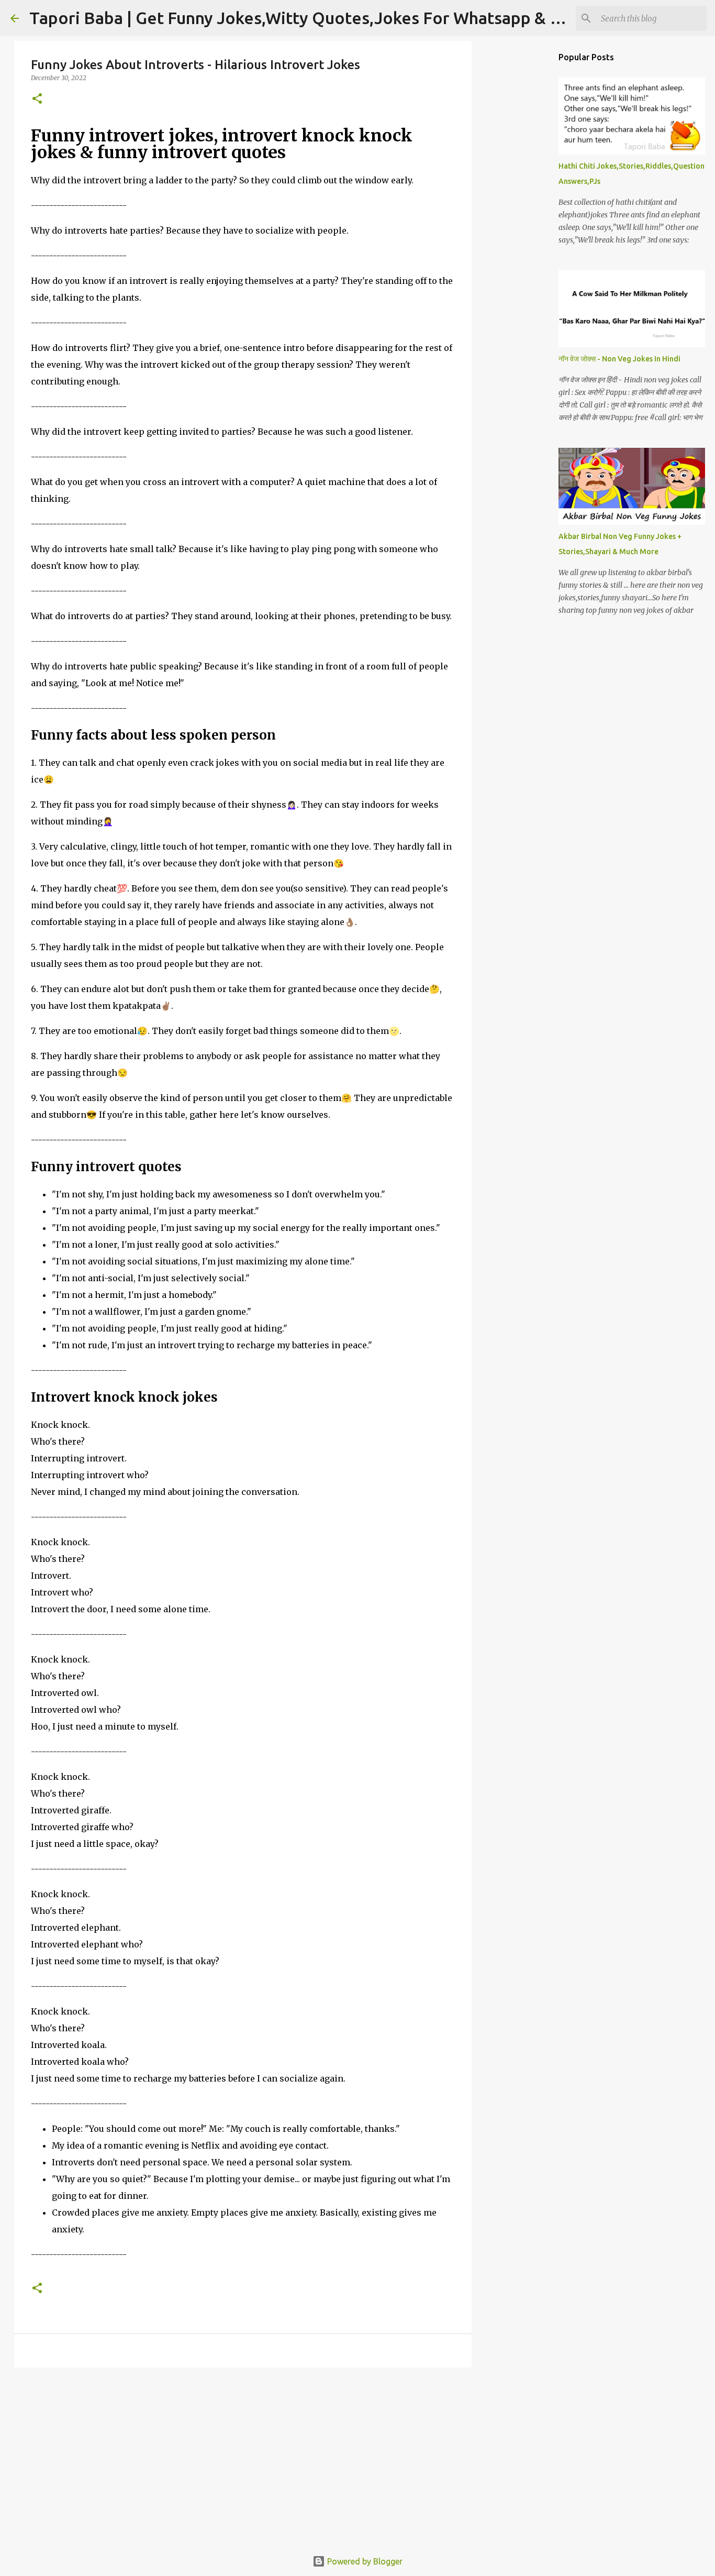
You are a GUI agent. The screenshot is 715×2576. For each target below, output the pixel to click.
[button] (37, 99)
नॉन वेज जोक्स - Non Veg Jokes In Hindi (619, 359)
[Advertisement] (243, 2457)
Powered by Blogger (364, 2561)
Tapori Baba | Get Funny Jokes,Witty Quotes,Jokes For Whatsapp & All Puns (320, 18)
